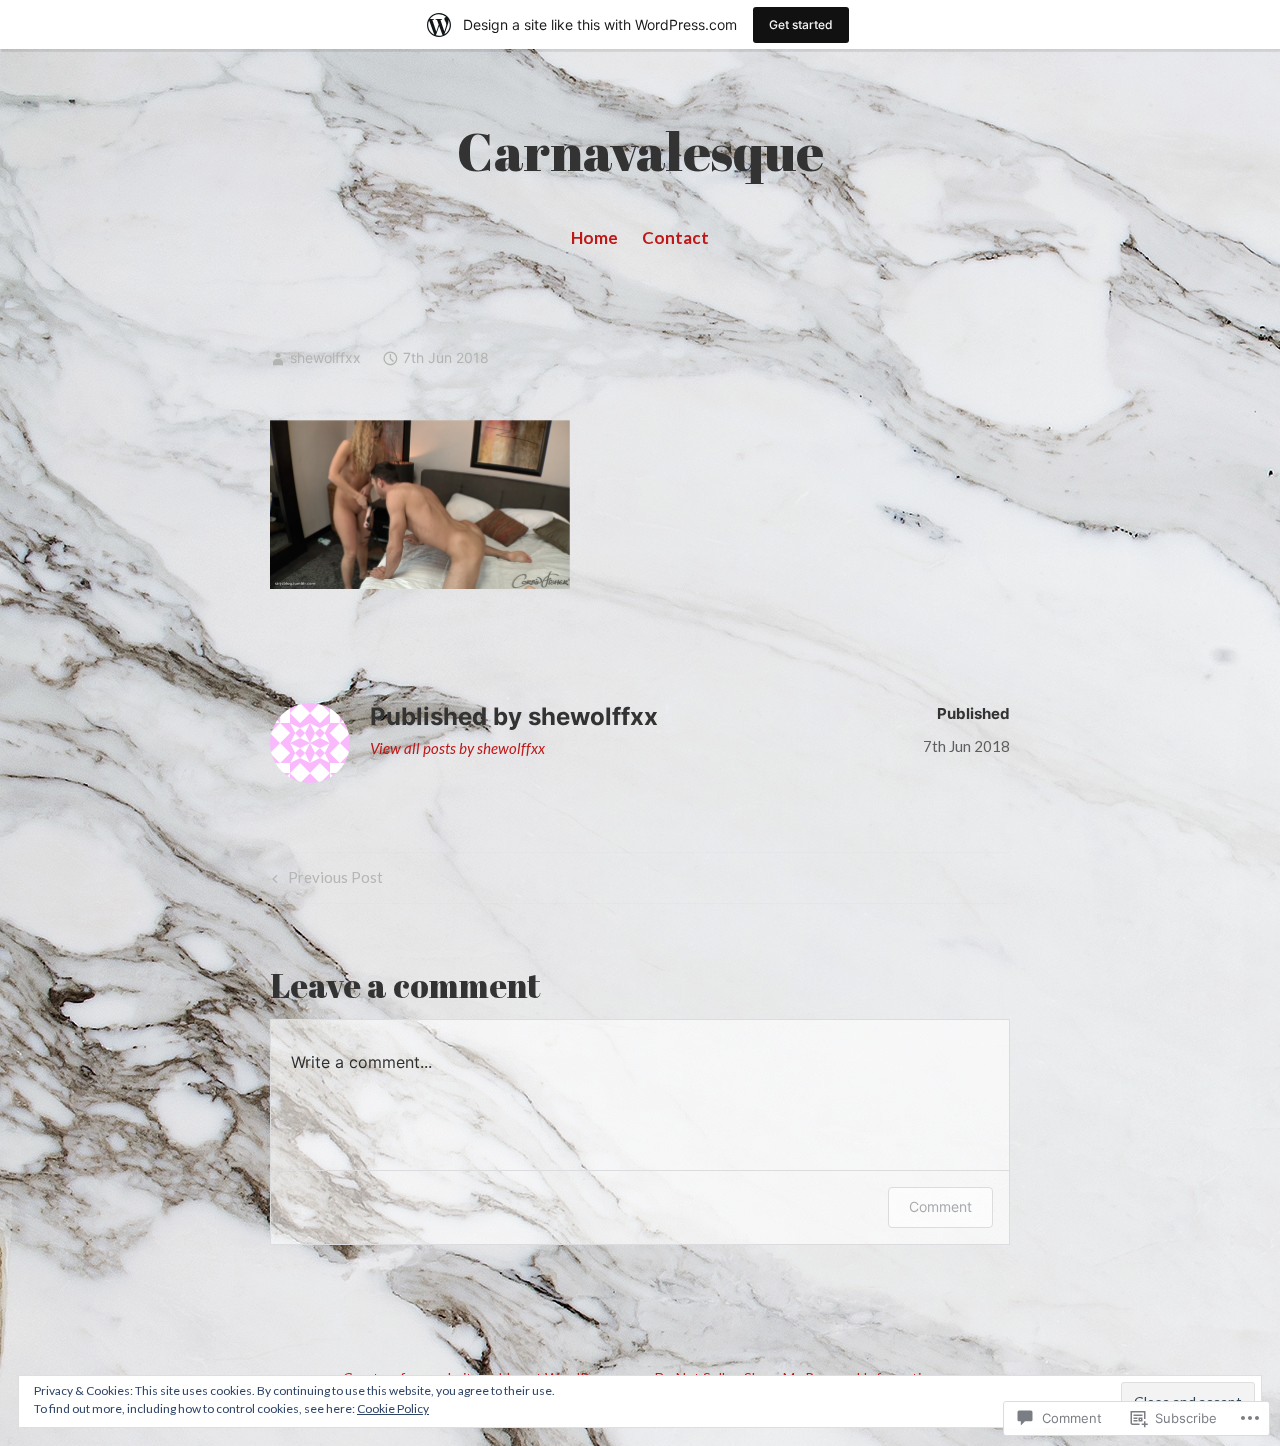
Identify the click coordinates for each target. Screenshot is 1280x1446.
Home (594, 237)
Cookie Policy (393, 1408)
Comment (940, 1206)
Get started (801, 24)
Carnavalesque (640, 151)
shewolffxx (325, 357)
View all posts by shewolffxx (457, 748)
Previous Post (325, 881)
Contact (675, 237)
